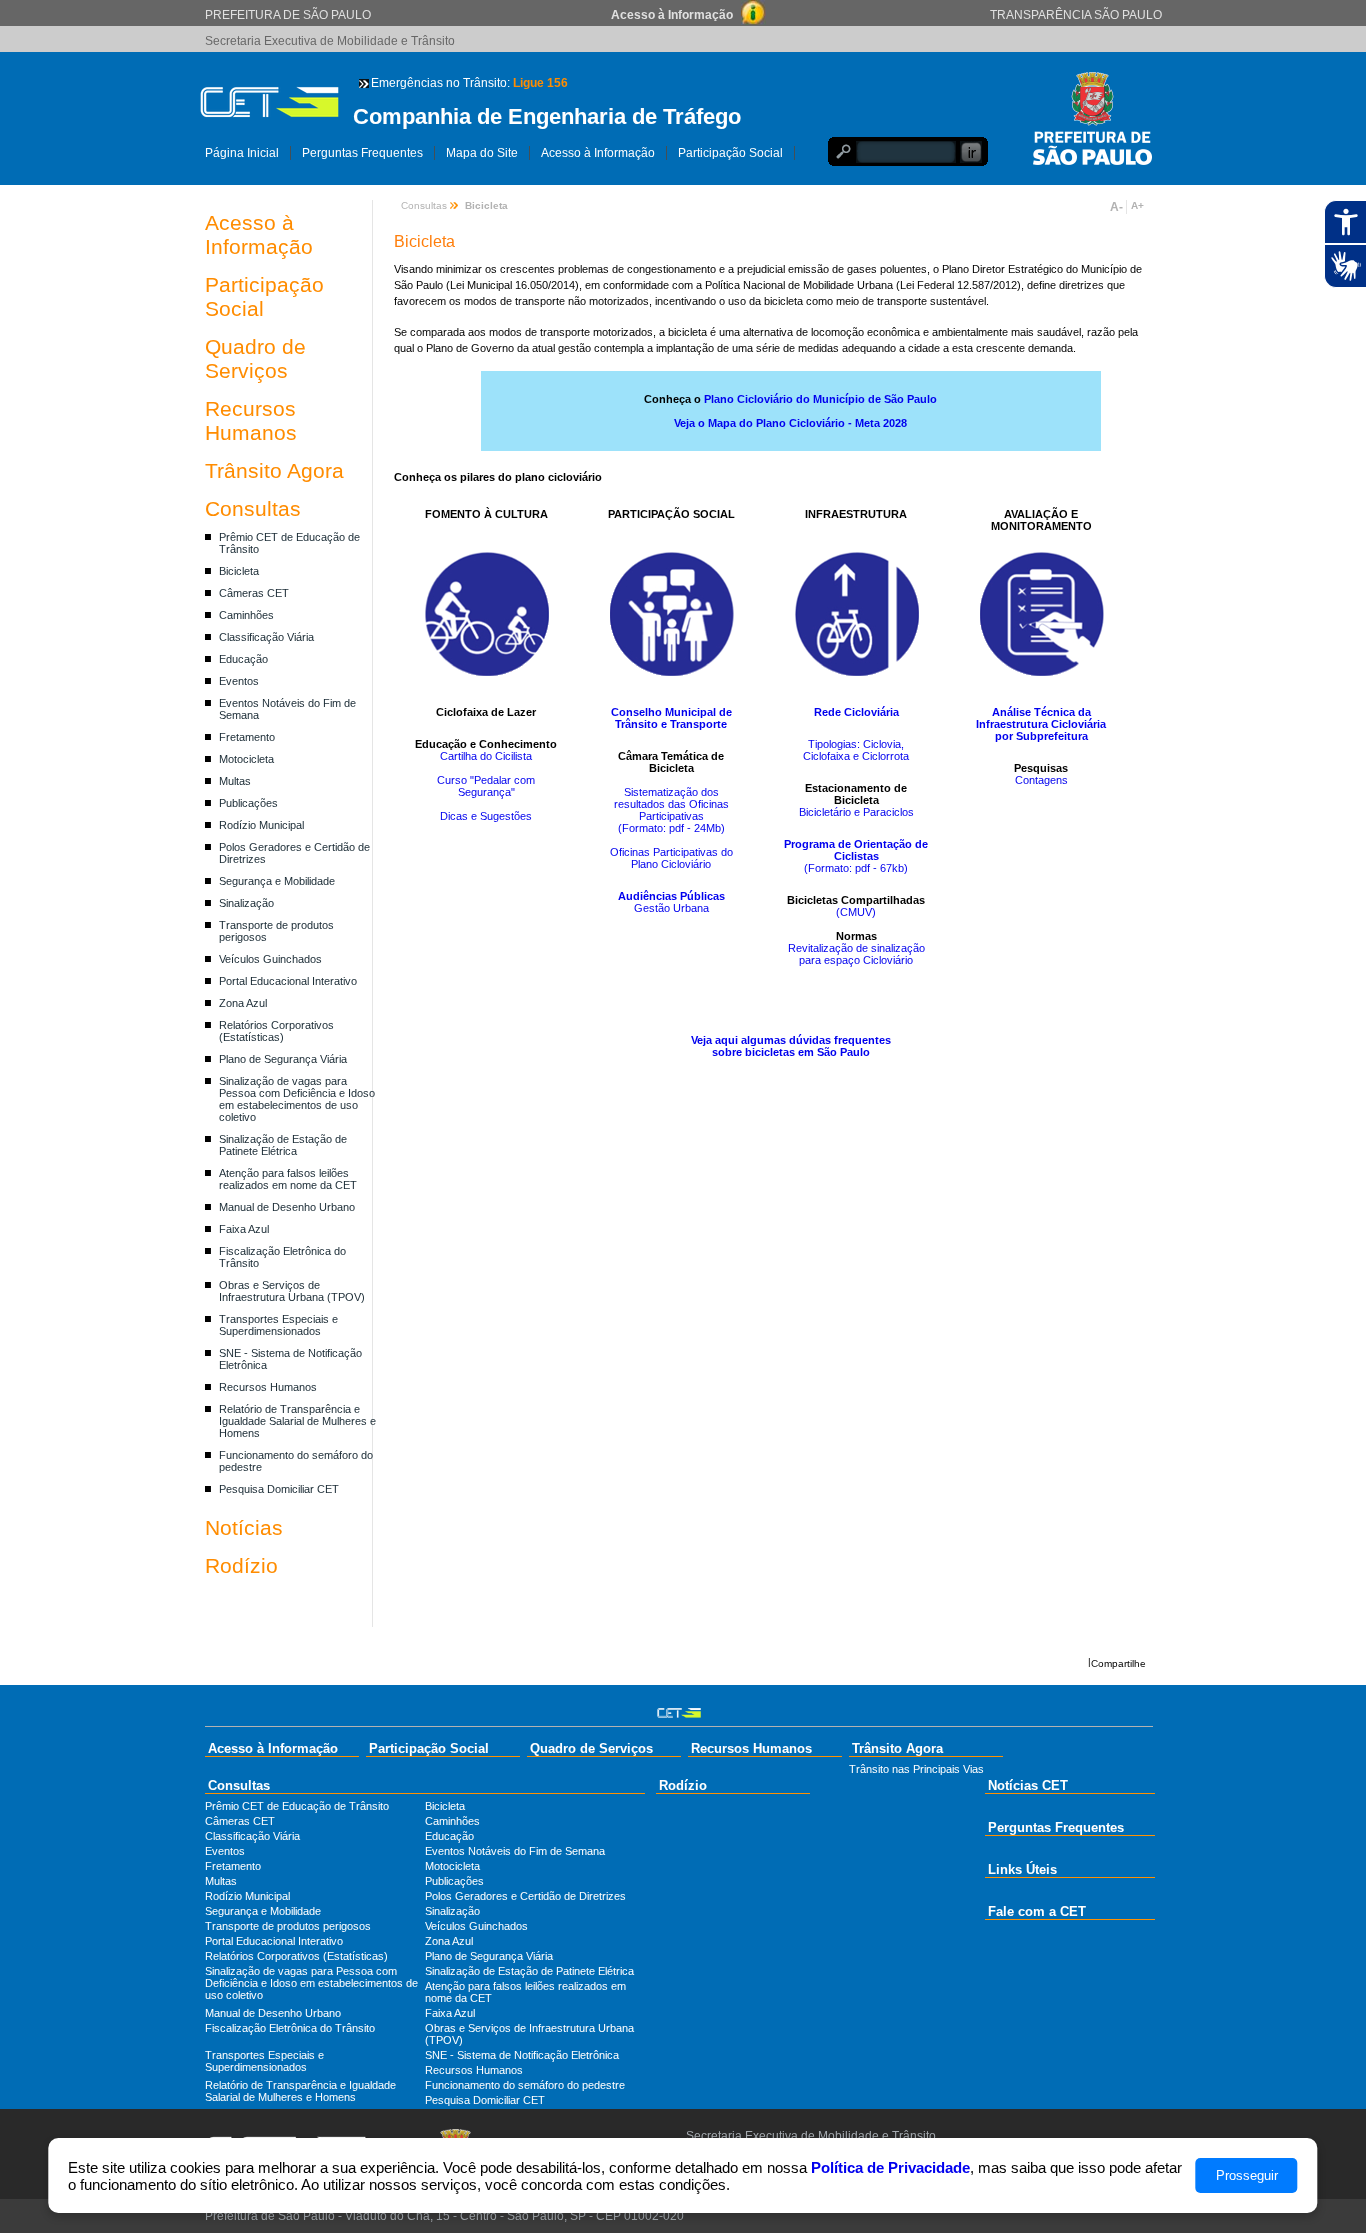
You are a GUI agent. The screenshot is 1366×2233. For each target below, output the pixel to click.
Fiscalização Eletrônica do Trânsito (290, 2028)
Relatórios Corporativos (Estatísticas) (276, 1031)
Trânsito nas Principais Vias (916, 1769)
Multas (235, 781)
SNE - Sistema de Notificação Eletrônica (522, 2055)
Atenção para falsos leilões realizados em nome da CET (288, 1179)
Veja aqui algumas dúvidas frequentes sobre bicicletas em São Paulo (791, 1046)
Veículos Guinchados (270, 959)
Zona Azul (243, 1003)
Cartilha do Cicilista (486, 756)
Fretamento (247, 737)
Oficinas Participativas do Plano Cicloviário (671, 858)
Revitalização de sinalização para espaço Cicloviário (856, 954)
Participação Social (730, 153)
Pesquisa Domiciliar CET (279, 1489)
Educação (243, 659)
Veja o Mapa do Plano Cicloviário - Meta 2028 (790, 423)
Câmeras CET (254, 593)
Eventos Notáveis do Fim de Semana (515, 1851)
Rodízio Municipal (261, 825)
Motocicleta (246, 759)
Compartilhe (1118, 1663)
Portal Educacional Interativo (288, 981)
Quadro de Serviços (255, 358)
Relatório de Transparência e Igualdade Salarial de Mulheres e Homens (297, 1421)
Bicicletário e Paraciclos (856, 812)
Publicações (248, 803)
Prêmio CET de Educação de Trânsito (297, 1806)
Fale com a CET (1037, 1911)
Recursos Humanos (251, 420)
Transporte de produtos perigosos (288, 1926)
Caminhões (246, 615)
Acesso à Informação (598, 153)
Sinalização (246, 903)
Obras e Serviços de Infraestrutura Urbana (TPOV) (292, 1291)
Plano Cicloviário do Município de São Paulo (820, 399)
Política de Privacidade (890, 2167)
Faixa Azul (244, 1229)
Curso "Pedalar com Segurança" (486, 786)
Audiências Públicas (671, 896)
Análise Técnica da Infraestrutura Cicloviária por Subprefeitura (1041, 724)
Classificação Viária (266, 637)
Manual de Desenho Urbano (287, 1207)
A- (1116, 207)
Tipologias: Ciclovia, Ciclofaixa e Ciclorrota (856, 750)
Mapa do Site (482, 153)
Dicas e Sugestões (486, 816)
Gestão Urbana (671, 908)
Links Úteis (1022, 1869)
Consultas (253, 508)
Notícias (244, 1527)
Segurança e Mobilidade (277, 881)
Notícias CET (1028, 1785)
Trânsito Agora (274, 470)
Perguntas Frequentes (362, 153)
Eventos (239, 681)
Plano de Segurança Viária (283, 1059)
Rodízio (241, 1565)
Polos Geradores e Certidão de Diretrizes (525, 1896)
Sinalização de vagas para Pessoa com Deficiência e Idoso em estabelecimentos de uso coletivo (297, 1099)
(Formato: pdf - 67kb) (856, 868)
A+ (1137, 205)
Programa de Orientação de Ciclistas (856, 850)
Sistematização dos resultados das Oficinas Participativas (671, 804)
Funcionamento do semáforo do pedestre (525, 2085)
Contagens (1041, 780)
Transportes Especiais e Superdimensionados (278, 1325)
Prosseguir (1247, 2175)
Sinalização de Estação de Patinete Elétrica (283, 1145)
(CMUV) (856, 912)
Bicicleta (239, 571)
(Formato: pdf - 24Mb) (671, 828)
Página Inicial (242, 153)
